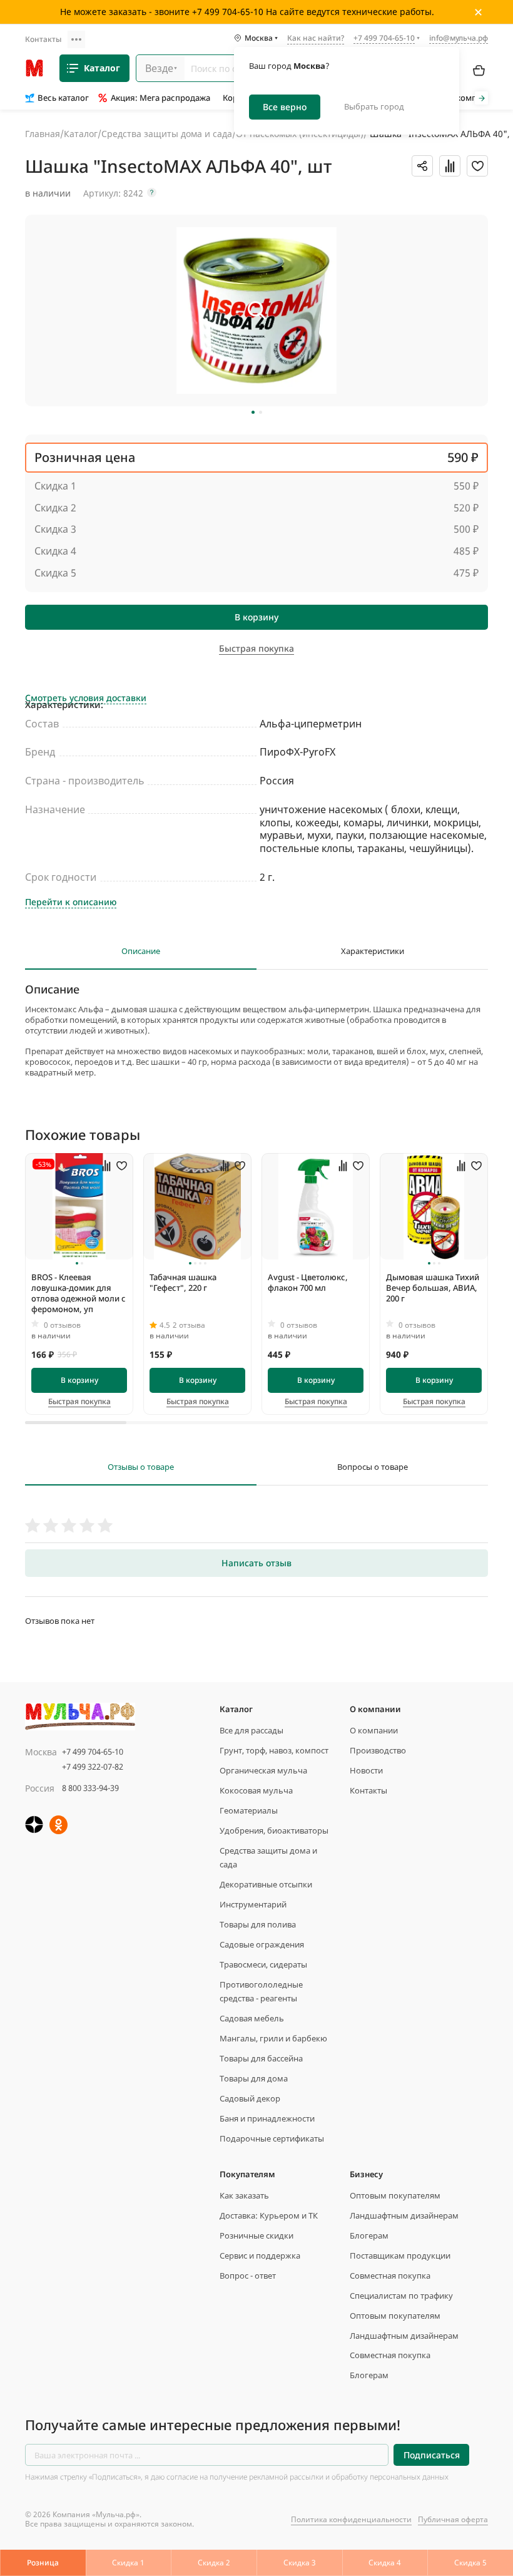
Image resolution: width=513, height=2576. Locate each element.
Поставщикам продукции (400, 2255)
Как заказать (244, 2195)
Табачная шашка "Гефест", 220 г (183, 1282)
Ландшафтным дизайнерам (404, 2215)
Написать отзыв (256, 1563)
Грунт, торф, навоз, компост (274, 1750)
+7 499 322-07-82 (93, 1767)
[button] (253, 412)
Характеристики (373, 951)
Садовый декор (250, 2098)
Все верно (285, 107)
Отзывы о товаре (141, 1467)
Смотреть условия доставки (86, 698)
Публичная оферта (453, 2519)
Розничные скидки (256, 2235)
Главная (43, 134)
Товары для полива (258, 1924)
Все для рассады (251, 1730)
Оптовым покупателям (395, 2195)
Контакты (43, 39)
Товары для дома (254, 2078)
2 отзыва (189, 1325)
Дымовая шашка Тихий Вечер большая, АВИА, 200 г (433, 1288)
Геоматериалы (249, 1810)
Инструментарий (253, 1904)
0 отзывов (62, 1325)
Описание (141, 951)
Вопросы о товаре (373, 1467)
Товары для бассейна (261, 2058)
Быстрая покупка (79, 1402)
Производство (378, 1750)
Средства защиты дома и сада (167, 134)
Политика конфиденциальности (351, 2519)
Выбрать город (374, 106)
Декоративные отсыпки (266, 1884)
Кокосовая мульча (256, 1790)
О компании (374, 1730)
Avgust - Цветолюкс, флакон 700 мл (308, 1282)
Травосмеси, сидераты (263, 1964)
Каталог (102, 68)
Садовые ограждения (262, 1944)
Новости (366, 1770)
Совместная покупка (390, 2276)
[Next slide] (481, 98)
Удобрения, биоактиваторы (274, 1830)
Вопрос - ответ (248, 2276)
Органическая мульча (263, 1770)
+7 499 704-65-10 (93, 1752)
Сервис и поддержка (260, 2255)
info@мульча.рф (459, 38)
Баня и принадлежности (267, 2118)
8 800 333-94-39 (90, 1788)
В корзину (256, 617)
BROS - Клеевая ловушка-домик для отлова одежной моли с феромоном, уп (79, 1293)
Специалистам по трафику (401, 2296)
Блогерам (369, 2235)
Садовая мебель (252, 2018)
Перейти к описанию (71, 902)
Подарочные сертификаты (272, 2138)
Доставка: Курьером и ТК (269, 2215)
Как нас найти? (316, 39)
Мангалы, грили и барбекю (273, 2038)
